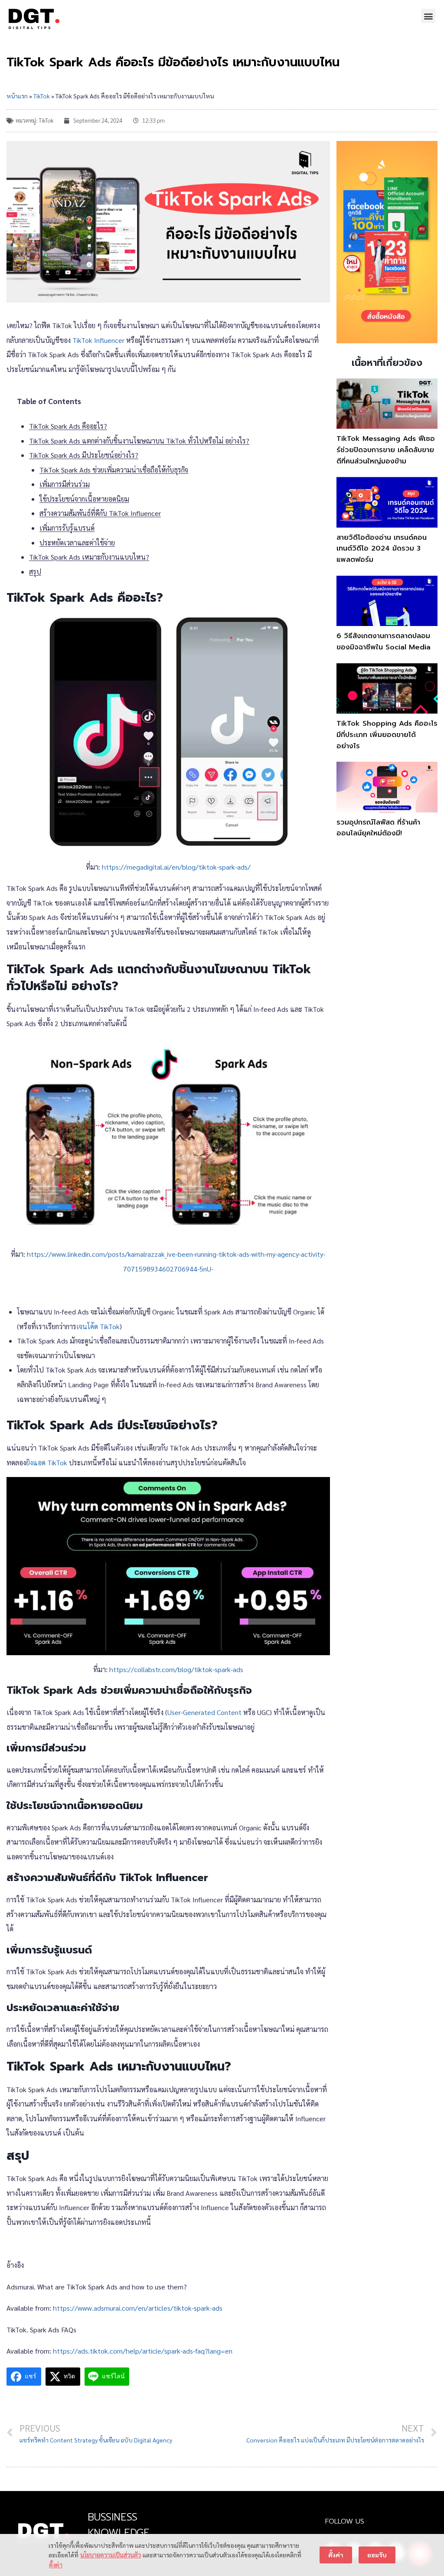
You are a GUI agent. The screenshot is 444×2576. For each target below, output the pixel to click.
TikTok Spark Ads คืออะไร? (68, 426)
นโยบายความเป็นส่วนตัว (111, 2555)
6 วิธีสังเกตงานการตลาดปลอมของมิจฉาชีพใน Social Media (384, 642)
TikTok (42, 96)
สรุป (35, 572)
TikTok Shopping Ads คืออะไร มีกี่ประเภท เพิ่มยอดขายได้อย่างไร (387, 735)
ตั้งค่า (56, 2565)
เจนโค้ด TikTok (98, 1326)
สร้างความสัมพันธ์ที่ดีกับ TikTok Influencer (100, 513)
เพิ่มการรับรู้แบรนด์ (67, 528)
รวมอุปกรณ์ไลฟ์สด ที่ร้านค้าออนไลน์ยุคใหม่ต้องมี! (378, 828)
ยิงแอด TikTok (47, 1462)
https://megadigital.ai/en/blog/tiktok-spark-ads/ (176, 867)
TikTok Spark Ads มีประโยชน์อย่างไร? (84, 455)
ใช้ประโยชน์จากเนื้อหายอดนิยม (84, 499)
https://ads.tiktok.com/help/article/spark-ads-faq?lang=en (143, 2351)
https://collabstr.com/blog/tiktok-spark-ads (176, 1669)
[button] (428, 16)
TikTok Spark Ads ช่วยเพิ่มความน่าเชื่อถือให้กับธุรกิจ (114, 470)
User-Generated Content (205, 1712)
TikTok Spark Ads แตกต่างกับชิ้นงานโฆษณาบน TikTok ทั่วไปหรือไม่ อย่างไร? (139, 441)
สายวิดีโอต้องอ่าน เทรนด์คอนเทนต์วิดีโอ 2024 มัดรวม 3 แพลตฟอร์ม (382, 549)
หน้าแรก (17, 96)
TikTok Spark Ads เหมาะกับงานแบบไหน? (89, 557)
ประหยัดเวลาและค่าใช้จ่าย (77, 543)
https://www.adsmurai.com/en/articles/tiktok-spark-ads (138, 2308)
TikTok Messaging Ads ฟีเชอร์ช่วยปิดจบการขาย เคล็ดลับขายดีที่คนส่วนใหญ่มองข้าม (386, 450)
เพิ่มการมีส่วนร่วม (65, 484)
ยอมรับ (377, 2555)
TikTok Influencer (98, 340)
